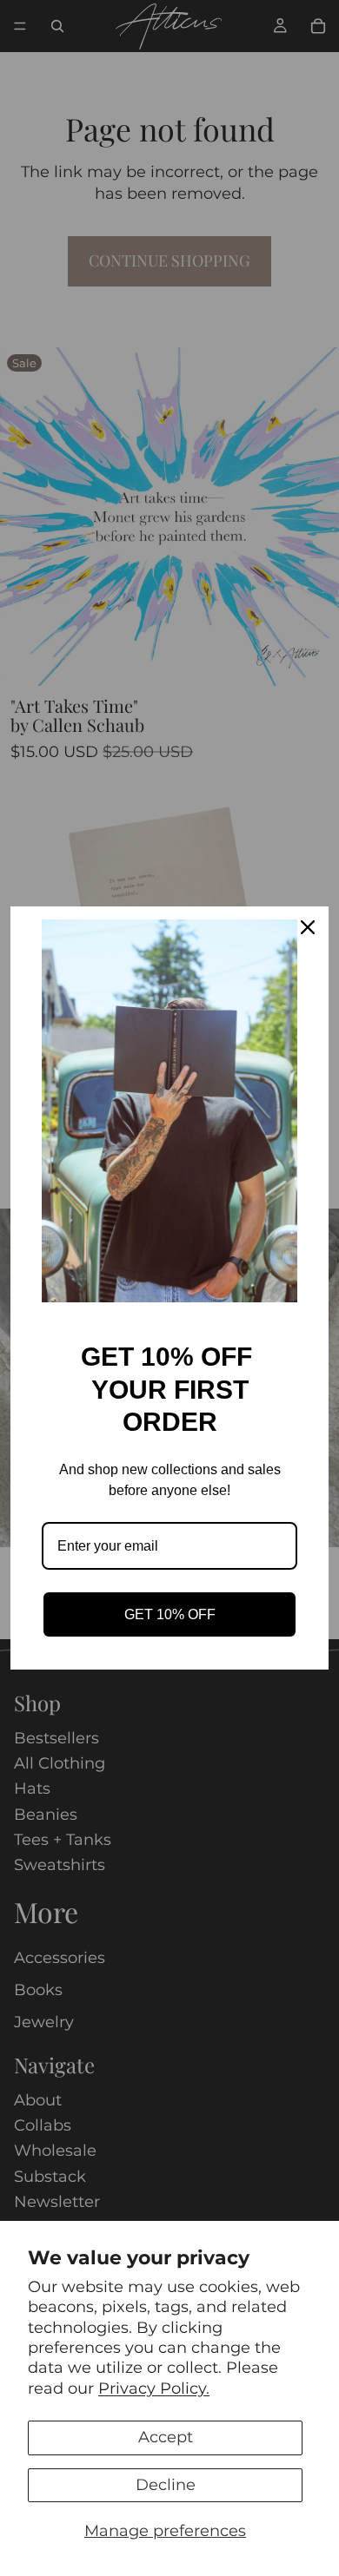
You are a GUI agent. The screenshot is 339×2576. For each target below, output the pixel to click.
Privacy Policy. (154, 2388)
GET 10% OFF (170, 1614)
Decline (166, 2485)
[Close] (308, 927)
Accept (166, 2437)
